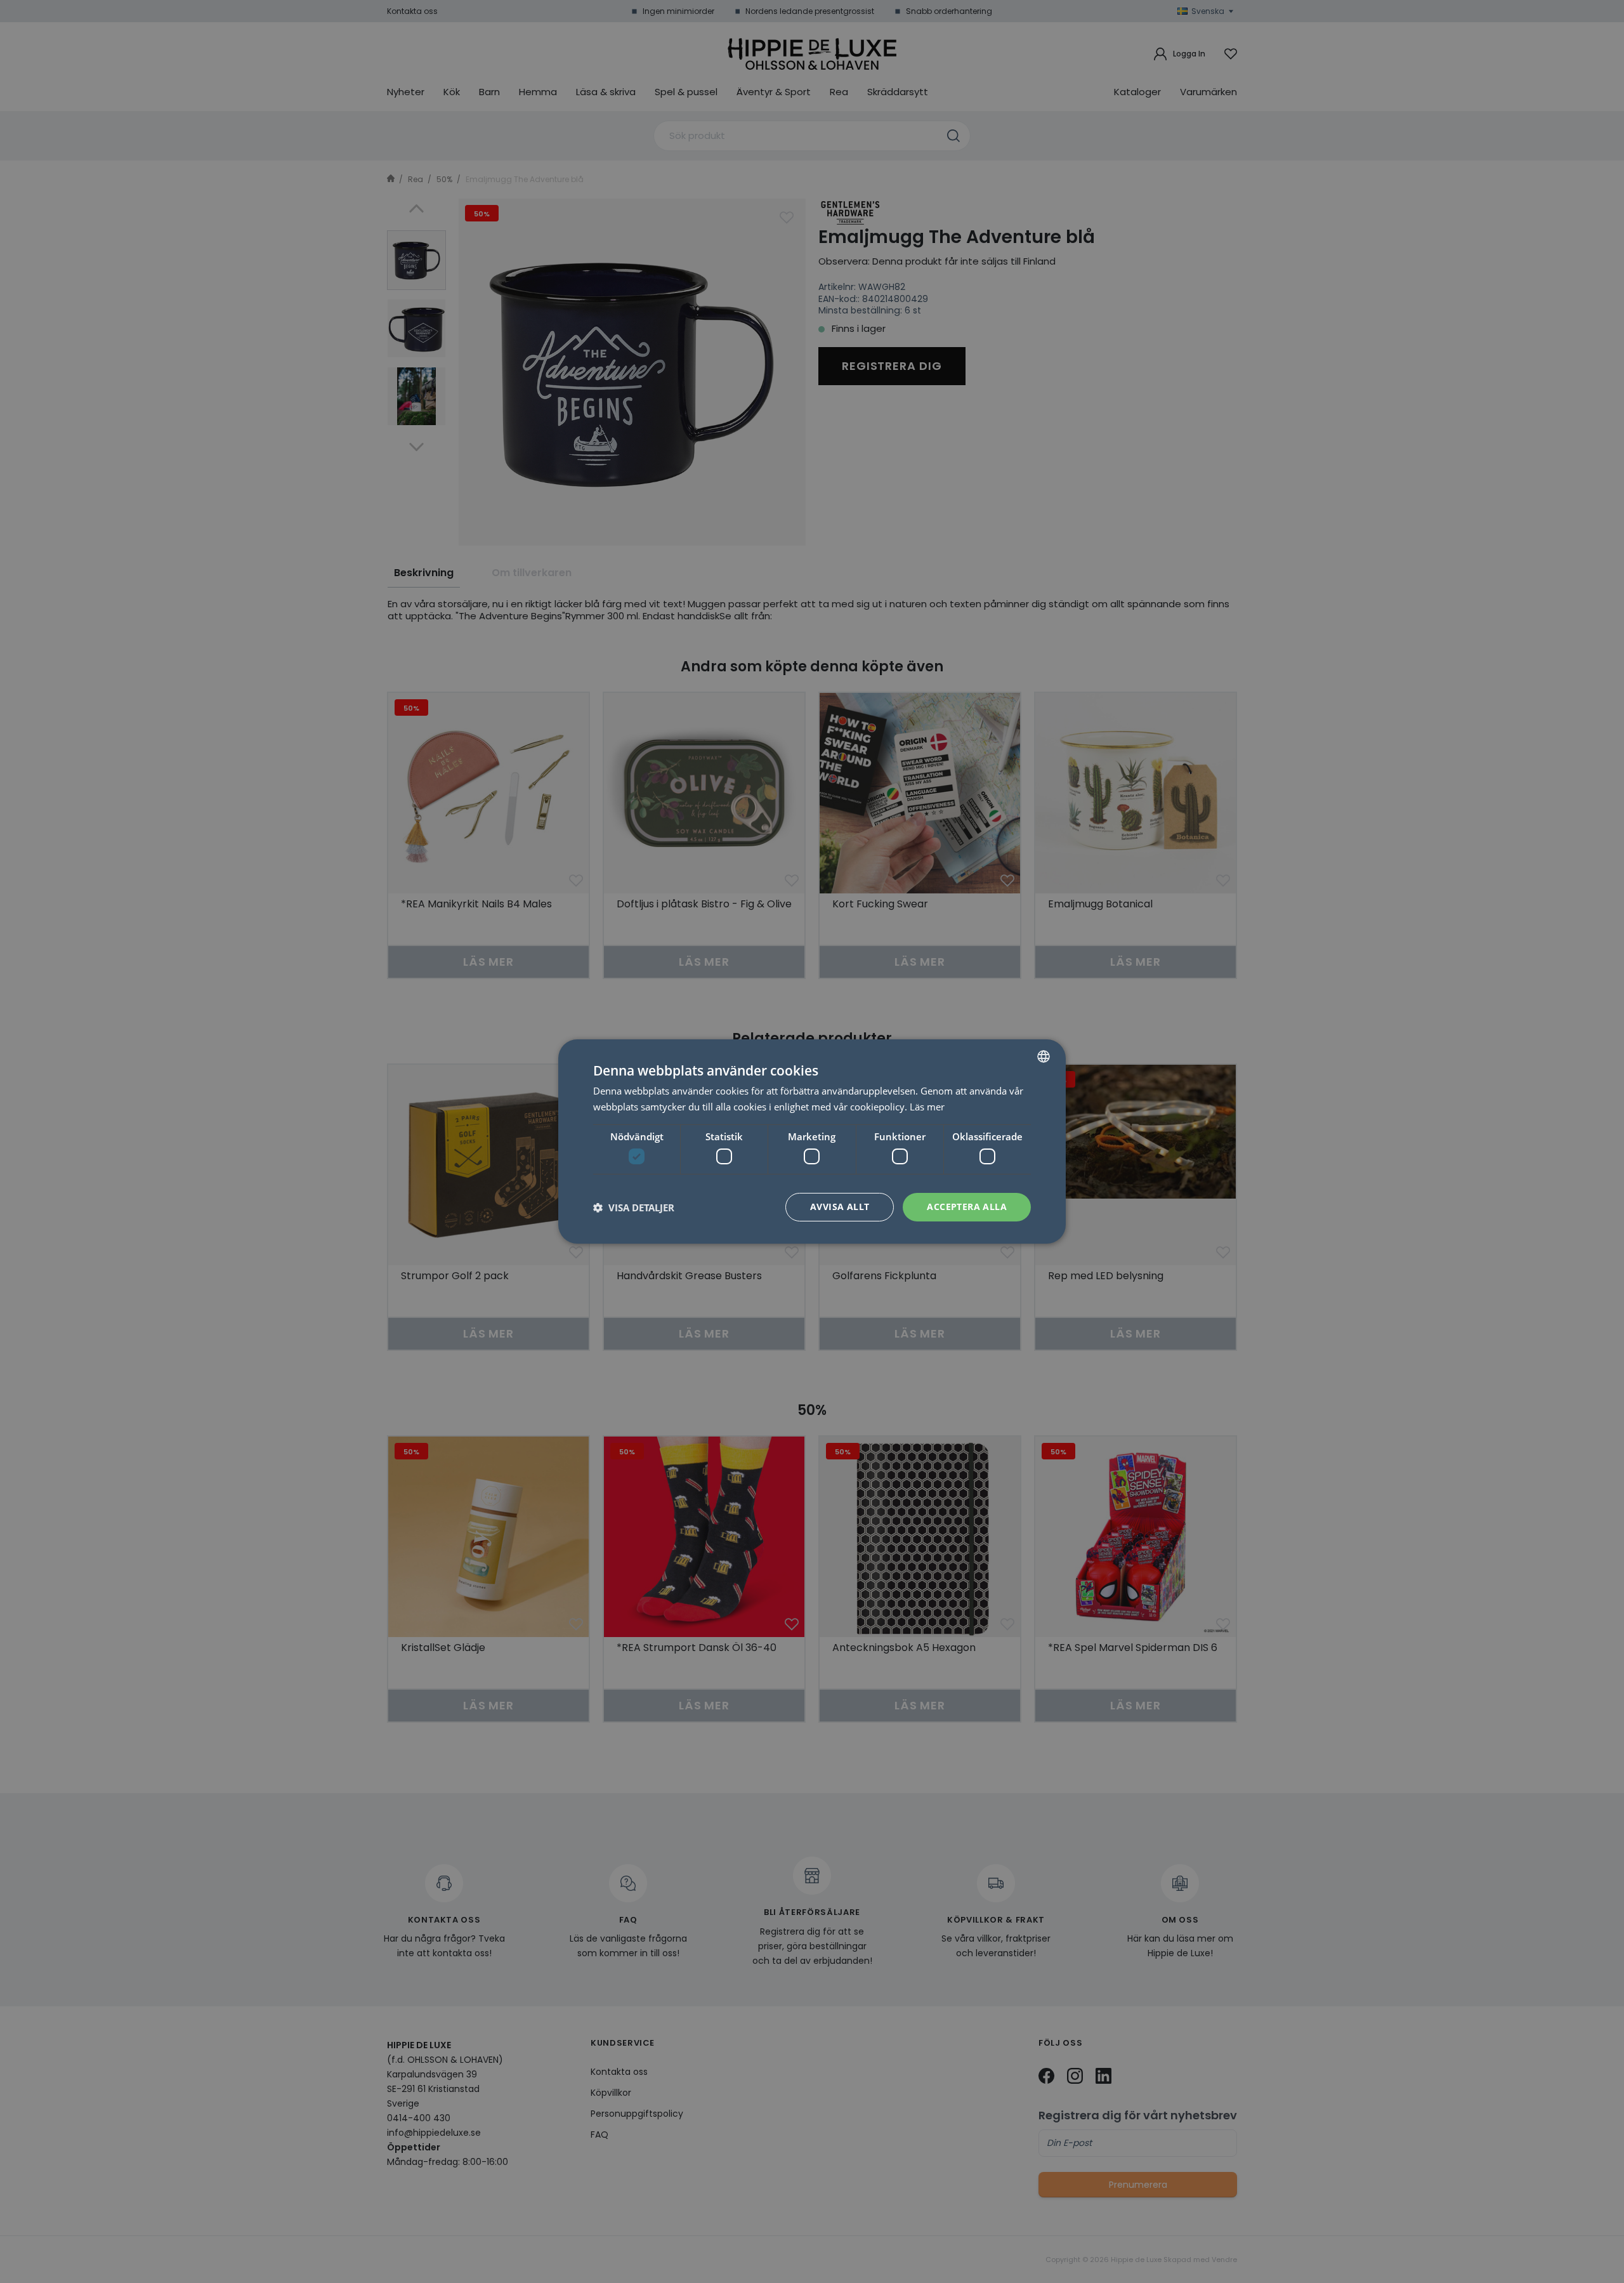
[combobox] (1044, 1056)
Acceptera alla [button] (967, 1207)
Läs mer (927, 1107)
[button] (634, 1207)
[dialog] (812, 1141)
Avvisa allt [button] (840, 1207)
